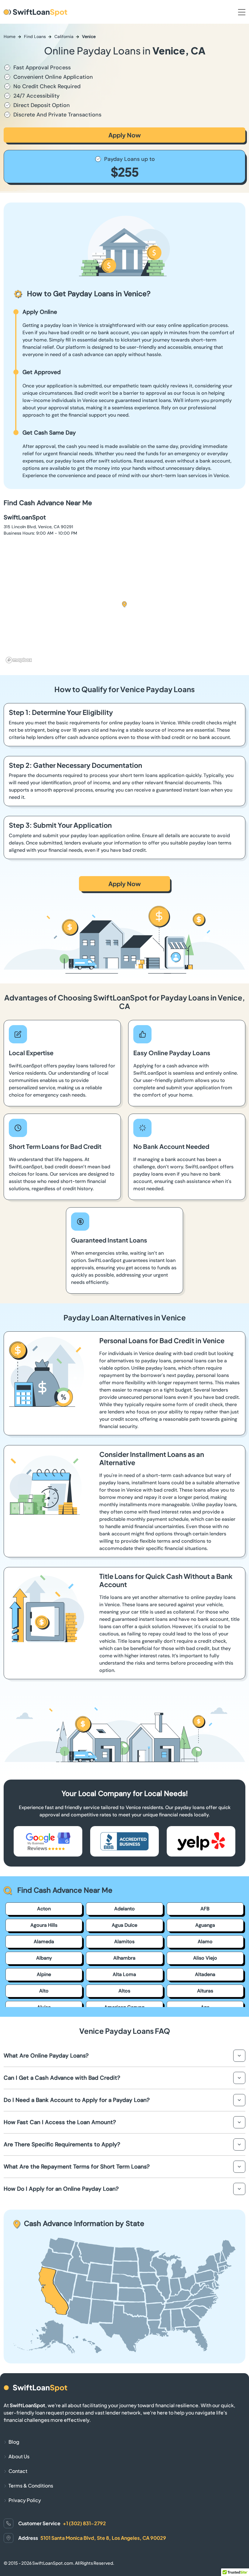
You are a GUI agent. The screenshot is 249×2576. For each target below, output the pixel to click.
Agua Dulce (124, 1925)
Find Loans (35, 36)
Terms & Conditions (31, 2486)
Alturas (205, 1991)
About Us (19, 2456)
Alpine (44, 1974)
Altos (124, 1991)
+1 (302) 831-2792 (84, 2523)
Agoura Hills (44, 1925)
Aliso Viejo (205, 1958)
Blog (14, 2442)
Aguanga (205, 1925)
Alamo (205, 1942)
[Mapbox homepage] (19, 660)
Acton (44, 1909)
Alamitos (124, 1942)
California (64, 36)
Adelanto (124, 1909)
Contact (18, 2471)
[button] (124, 605)
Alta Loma (124, 1974)
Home (10, 36)
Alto (44, 1991)
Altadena (205, 1974)
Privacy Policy (25, 2500)
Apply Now (125, 135)
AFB (205, 1909)
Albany (44, 1958)
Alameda (44, 1942)
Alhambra (124, 1958)
